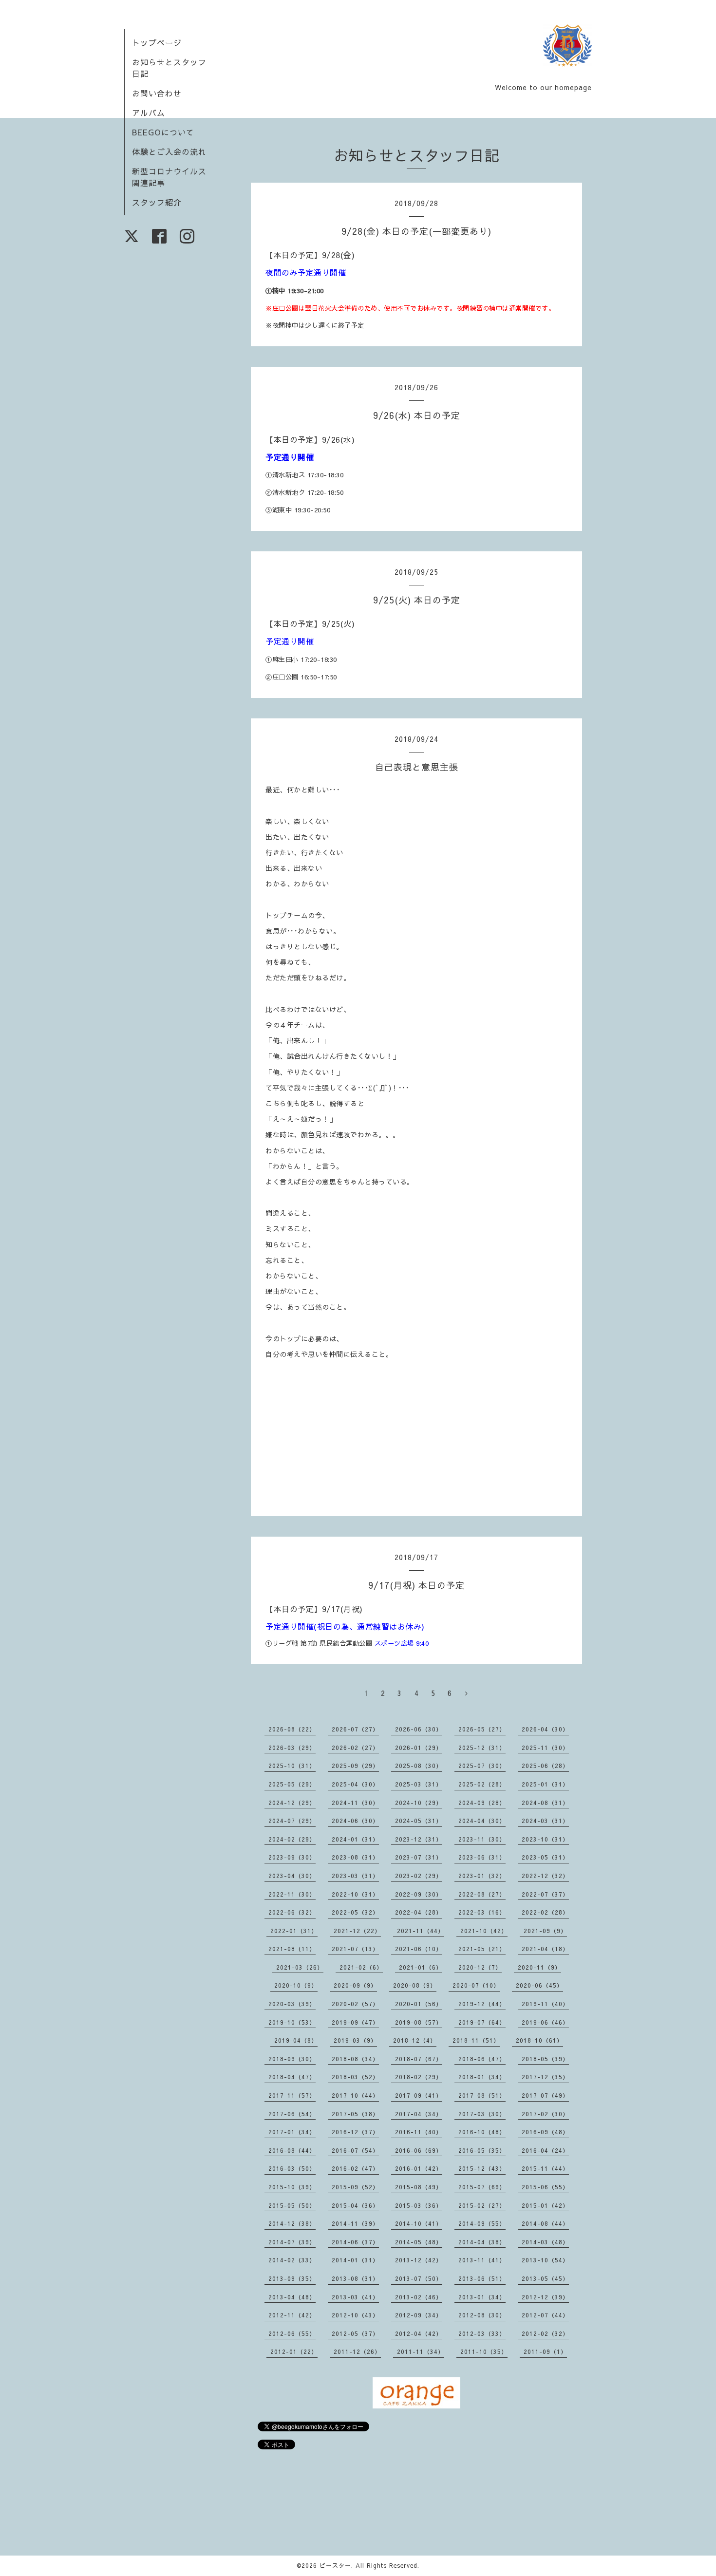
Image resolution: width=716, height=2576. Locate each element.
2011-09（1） (545, 2351)
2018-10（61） (539, 2040)
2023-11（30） (482, 1839)
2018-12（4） (415, 2040)
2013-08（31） (355, 2278)
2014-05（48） (419, 2242)
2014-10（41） (419, 2223)
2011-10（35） (484, 2351)
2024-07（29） (292, 1821)
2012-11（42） (292, 2315)
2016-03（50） (292, 2168)
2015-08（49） (419, 2187)
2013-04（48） (292, 2297)
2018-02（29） (419, 2077)
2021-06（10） (419, 1949)
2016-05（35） (482, 2150)
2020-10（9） (296, 1985)
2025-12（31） (482, 1748)
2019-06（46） (545, 2022)
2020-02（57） (355, 2004)
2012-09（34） (419, 2315)
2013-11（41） (482, 2260)
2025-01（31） (545, 1784)
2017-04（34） (419, 2114)
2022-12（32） (545, 1876)
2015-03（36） (419, 2205)
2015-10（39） (292, 2187)
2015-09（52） (355, 2187)
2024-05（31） (419, 1821)
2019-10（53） (292, 2022)
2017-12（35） (545, 2077)
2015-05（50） (292, 2205)
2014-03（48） (545, 2242)
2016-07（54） (355, 2150)
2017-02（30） (545, 2114)
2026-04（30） (545, 1729)
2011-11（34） (421, 2351)
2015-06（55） (545, 2187)
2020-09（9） (355, 1985)
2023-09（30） (292, 1857)
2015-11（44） (545, 2168)
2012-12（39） (545, 2297)
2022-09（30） (419, 1894)
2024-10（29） (419, 1803)
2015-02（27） (482, 2205)
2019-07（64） (482, 2022)
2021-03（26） (300, 1967)
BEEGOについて (163, 132)
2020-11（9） (539, 1967)
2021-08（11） (292, 1949)
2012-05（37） (355, 2333)
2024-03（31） (545, 1821)
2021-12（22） (357, 1931)
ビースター (335, 2565)
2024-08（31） (545, 1803)
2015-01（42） (545, 2205)
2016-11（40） (419, 2132)
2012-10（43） (355, 2315)
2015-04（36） (355, 2205)
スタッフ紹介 (157, 202)
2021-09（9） (545, 1931)
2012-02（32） (545, 2333)
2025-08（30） (419, 1766)
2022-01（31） (294, 1931)
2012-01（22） (294, 2351)
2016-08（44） (292, 2150)
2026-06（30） (419, 1729)
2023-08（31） (355, 1857)
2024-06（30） (355, 1821)
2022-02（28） (545, 1912)
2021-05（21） (482, 1949)
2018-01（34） (482, 2077)
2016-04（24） (545, 2150)
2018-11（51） (476, 2040)
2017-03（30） (482, 2114)
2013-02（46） (419, 2297)
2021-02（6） (361, 1967)
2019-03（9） (355, 2040)
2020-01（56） (419, 2004)
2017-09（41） (419, 2095)
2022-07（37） (545, 1894)
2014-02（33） (292, 2260)
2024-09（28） (482, 1803)
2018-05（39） (545, 2059)
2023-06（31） (482, 1857)
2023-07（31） (419, 1857)
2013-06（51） (482, 2278)
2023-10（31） (545, 1839)
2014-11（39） (355, 2223)
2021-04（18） (545, 1949)
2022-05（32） (355, 1912)
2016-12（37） (355, 2132)
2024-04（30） (482, 1821)
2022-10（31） (355, 1894)
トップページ (157, 42)
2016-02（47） (355, 2168)
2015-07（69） (482, 2187)
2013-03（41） (355, 2297)
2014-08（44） (545, 2223)
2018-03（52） (355, 2077)
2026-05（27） (482, 1729)
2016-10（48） (482, 2132)
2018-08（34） (355, 2059)
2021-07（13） (355, 1949)
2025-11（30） (545, 1748)
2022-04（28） (419, 1912)
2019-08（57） (419, 2022)
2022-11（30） (292, 1894)
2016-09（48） (545, 2132)
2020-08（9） (415, 1985)
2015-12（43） (482, 2168)
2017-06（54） (292, 2114)
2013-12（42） (419, 2260)
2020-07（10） (476, 1985)
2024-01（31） (355, 1839)
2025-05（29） (292, 1784)
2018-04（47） (292, 2077)
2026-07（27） (355, 1729)
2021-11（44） (421, 1931)
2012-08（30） (482, 2315)
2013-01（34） (482, 2297)
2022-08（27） (482, 1894)
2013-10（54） (545, 2260)
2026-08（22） (292, 1729)
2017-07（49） (545, 2095)
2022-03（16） (482, 1912)
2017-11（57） (292, 2095)
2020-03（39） (292, 2004)
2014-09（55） (482, 2223)
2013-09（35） (292, 2278)
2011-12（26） (357, 2351)
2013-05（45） (545, 2278)
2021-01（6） (421, 1967)
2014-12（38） (292, 2223)
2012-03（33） (482, 2333)
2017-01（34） (292, 2132)
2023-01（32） (482, 1876)
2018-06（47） (482, 2059)
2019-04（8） (296, 2040)
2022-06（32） (292, 1912)
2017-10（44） (355, 2095)
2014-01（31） (355, 2260)
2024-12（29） (292, 1803)
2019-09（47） (355, 2022)
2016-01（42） (419, 2168)
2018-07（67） (419, 2059)
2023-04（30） (292, 1876)
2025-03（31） (419, 1784)
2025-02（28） (482, 1784)
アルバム (149, 113)
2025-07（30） (482, 1766)
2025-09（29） (355, 1766)
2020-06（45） (539, 1985)
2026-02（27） (355, 1748)
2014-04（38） (482, 2242)
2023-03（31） (355, 1876)
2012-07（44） (545, 2315)
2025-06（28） (545, 1766)
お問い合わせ (157, 93)
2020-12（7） (480, 1967)
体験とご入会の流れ (169, 151)
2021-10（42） (484, 1931)
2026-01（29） (419, 1748)
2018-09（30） (292, 2059)
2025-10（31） (292, 1766)
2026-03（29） (292, 1748)
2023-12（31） (419, 1839)
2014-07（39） (292, 2242)
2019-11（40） (545, 2004)
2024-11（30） (355, 1803)
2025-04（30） (355, 1784)
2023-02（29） (419, 1876)
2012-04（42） (419, 2333)
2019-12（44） (482, 2004)
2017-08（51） (482, 2095)
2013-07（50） (419, 2278)
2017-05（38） (355, 2114)
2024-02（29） (292, 1839)
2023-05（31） (545, 1857)
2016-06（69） (419, 2150)
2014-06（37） (355, 2242)
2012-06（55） (292, 2333)
